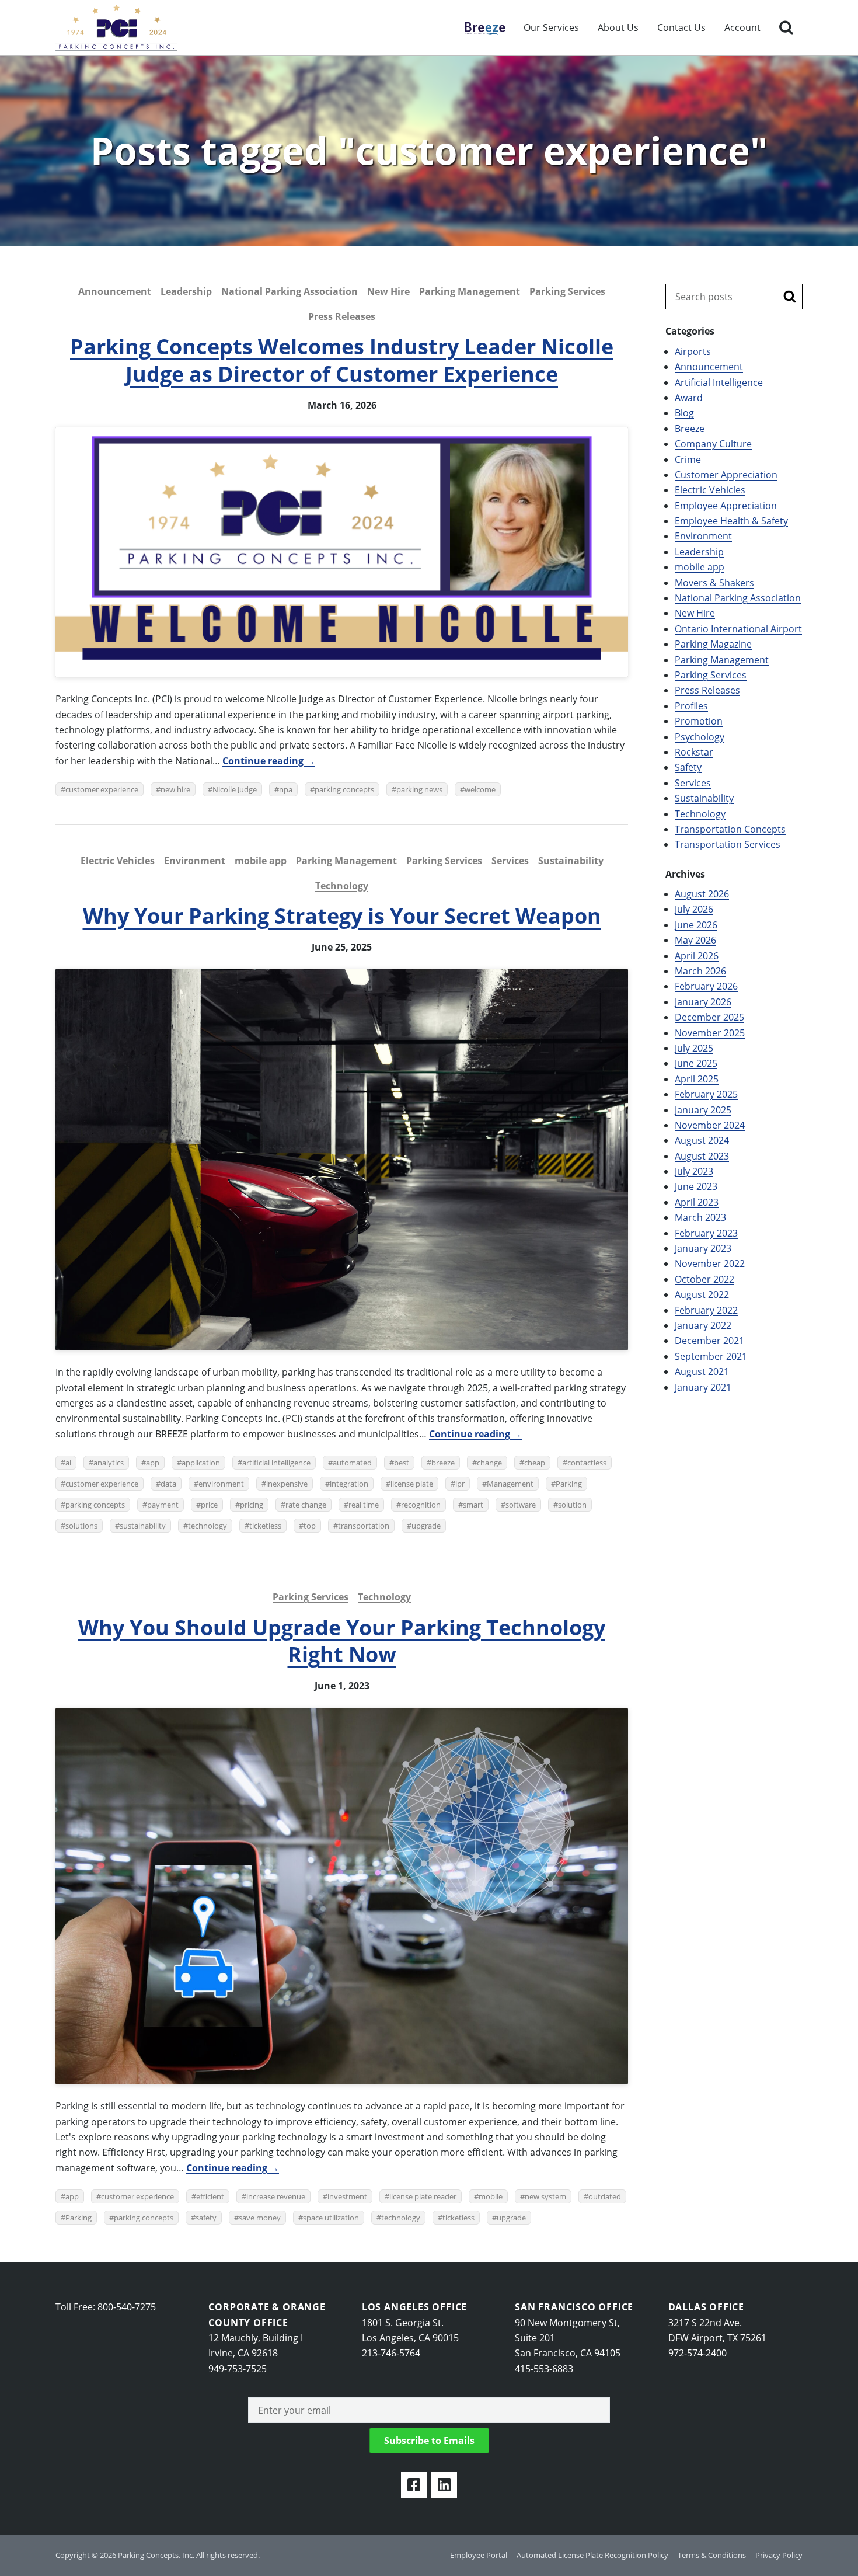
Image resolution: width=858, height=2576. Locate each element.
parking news (419, 789)
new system (545, 2196)
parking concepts (344, 789)
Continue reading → (269, 761)
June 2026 (696, 925)
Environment (195, 861)
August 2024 (702, 1140)
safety (206, 2218)
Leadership (186, 291)
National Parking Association (290, 291)
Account (742, 27)
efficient (210, 2196)
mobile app (261, 861)
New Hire (388, 291)
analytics (109, 1463)
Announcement (115, 291)
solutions (81, 1526)
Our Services (551, 27)
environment (221, 1484)
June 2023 (696, 1186)
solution (572, 1505)
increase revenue (276, 2196)
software (521, 1505)
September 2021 (711, 1356)
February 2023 (706, 1233)
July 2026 (694, 909)
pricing (252, 1505)
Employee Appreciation (726, 506)
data (168, 1484)
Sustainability (571, 861)
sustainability (143, 1526)
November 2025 (710, 1033)
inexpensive (287, 1484)
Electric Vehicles (118, 861)
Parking (569, 1484)
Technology (342, 886)
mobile (491, 2196)
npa (286, 789)
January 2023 (703, 1248)
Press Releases (342, 316)
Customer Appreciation (726, 475)
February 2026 (706, 986)
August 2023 (702, 1156)
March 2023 (700, 1217)
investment (347, 2196)
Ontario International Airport (738, 629)
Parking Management (470, 291)
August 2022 (702, 1294)
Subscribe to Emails (429, 2441)
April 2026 (697, 956)
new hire (175, 789)
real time (364, 1505)
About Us (618, 27)
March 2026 (700, 971)
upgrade (426, 1526)
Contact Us (681, 27)
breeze (443, 1463)
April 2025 (697, 1079)
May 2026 (695, 940)
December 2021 (709, 1341)
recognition (421, 1505)
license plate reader (423, 2196)
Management (510, 1484)
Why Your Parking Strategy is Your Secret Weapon (342, 916)
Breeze (479, 27)
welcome (480, 789)
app (153, 1463)
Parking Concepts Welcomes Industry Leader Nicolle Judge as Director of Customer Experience (342, 360)
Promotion (699, 721)
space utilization (331, 2218)
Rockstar (694, 752)
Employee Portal (479, 2555)
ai (68, 1463)
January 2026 (703, 1002)
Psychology (700, 737)
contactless (587, 1463)
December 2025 (709, 1017)
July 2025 (694, 1048)
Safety (688, 767)
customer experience (102, 789)
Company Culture (713, 444)
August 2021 (702, 1371)
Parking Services (567, 291)
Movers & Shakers (714, 583)
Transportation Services (728, 844)
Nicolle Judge (235, 789)
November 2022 (710, 1263)
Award (689, 398)
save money (260, 2218)
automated (352, 1463)
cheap (535, 1463)
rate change (306, 1505)
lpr (460, 1484)
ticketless (265, 1526)
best (402, 1463)
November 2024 (710, 1125)
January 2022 (703, 1325)
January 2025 (703, 1110)
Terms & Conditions (712, 2555)
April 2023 (697, 1202)
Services (510, 861)
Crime (688, 459)
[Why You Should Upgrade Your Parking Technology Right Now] (342, 1896)
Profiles (691, 706)
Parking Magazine (713, 644)
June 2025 (696, 1063)
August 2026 (702, 894)
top (310, 1526)
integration (349, 1484)
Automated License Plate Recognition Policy (592, 2555)
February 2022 (706, 1310)
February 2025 (706, 1094)
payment (163, 1505)
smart (473, 1505)
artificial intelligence (276, 1463)
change (489, 1463)
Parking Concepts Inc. (116, 28)
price (209, 1505)
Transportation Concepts (730, 829)
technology (207, 1526)
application (201, 1463)
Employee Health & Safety (731, 521)
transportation (364, 1526)
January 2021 (703, 1387)
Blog (684, 413)
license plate (412, 1484)
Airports (693, 351)
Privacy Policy (779, 2555)
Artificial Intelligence (719, 382)
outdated (605, 2196)
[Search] (786, 28)
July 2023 (694, 1171)
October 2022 (704, 1279)
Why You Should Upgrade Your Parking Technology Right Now (342, 1641)
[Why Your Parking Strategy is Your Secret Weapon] (342, 1160)
